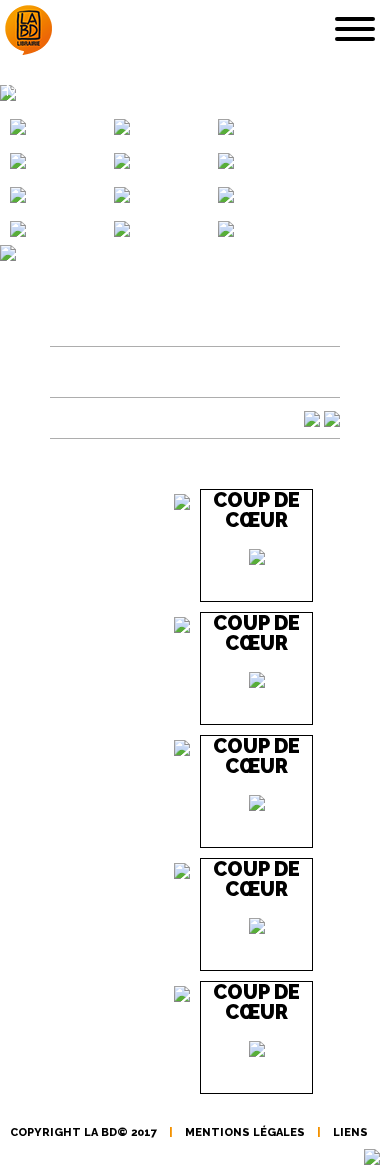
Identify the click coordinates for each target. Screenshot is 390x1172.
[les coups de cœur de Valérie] (122, 228)
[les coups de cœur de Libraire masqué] (122, 194)
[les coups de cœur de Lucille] (18, 194)
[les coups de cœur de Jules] (226, 160)
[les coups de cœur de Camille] (18, 160)
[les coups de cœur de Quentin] (122, 126)
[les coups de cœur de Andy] (226, 126)
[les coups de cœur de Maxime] (18, 228)
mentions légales (245, 1132)
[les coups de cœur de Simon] (18, 126)
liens (350, 1132)
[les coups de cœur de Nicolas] (122, 160)
